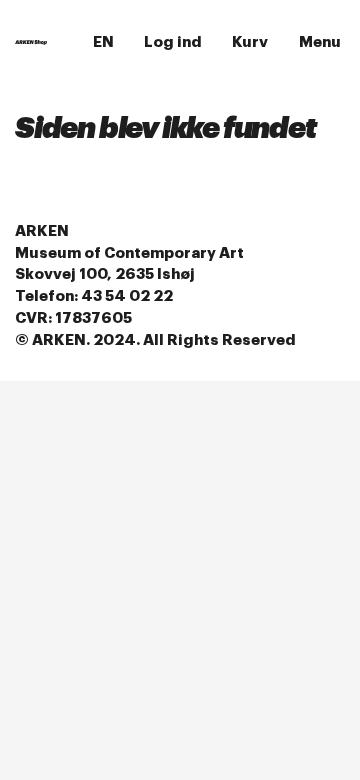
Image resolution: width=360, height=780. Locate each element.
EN (103, 42)
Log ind (173, 42)
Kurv (250, 42)
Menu (320, 42)
